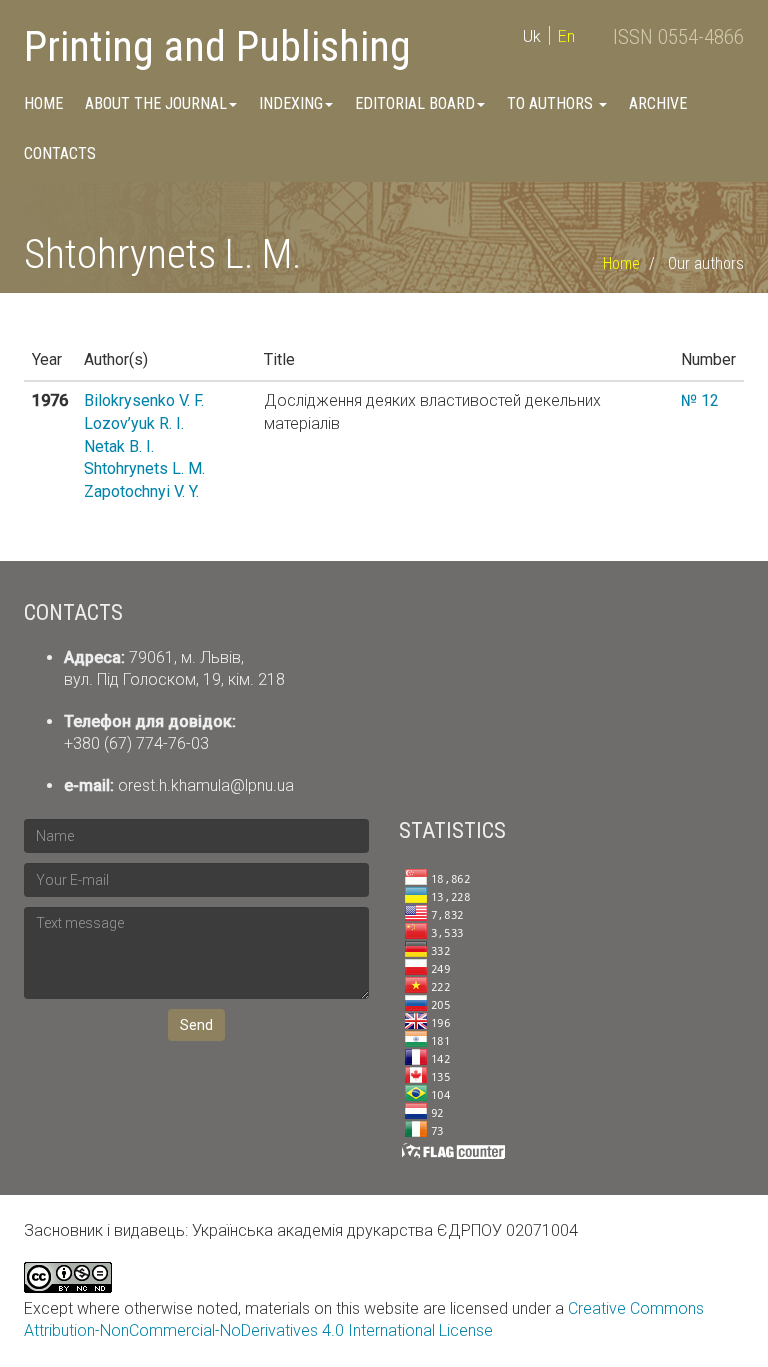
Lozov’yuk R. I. (134, 423)
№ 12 (700, 400)
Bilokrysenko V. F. (144, 400)
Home (43, 103)
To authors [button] (552, 103)
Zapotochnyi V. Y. (141, 491)
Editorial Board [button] (415, 103)
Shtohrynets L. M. (144, 468)
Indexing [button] (291, 103)
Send (196, 1025)
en (566, 36)
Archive (658, 103)
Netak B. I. (119, 446)
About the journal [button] (156, 103)
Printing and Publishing (217, 46)
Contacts (60, 153)
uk (532, 36)
